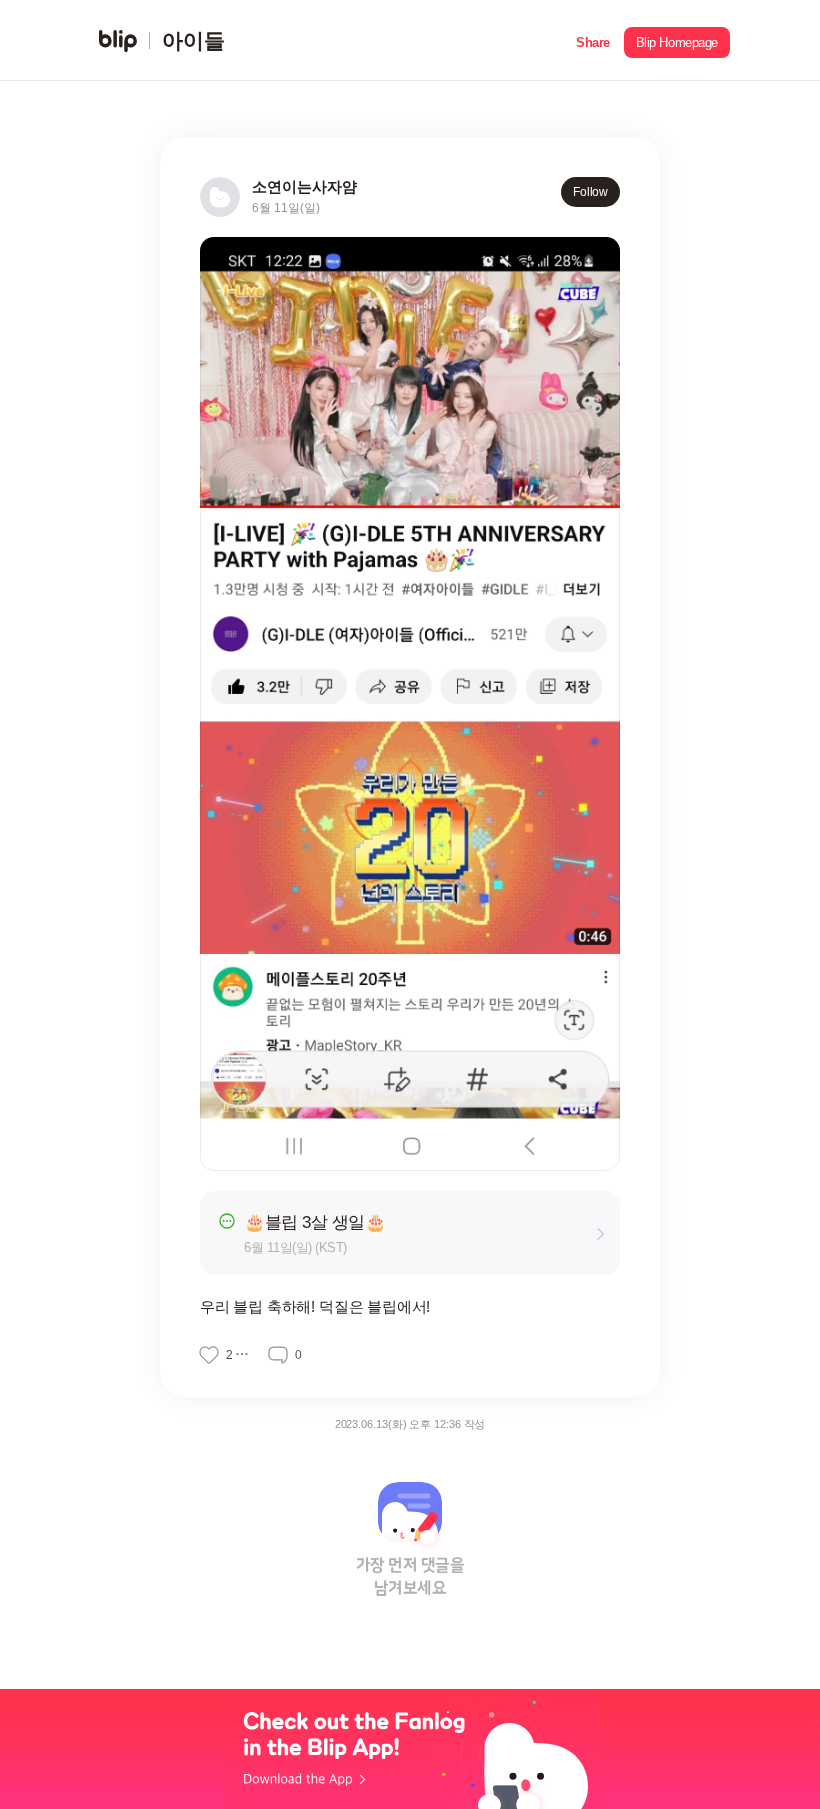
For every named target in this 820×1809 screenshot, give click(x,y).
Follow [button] (590, 192)
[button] (593, 40)
